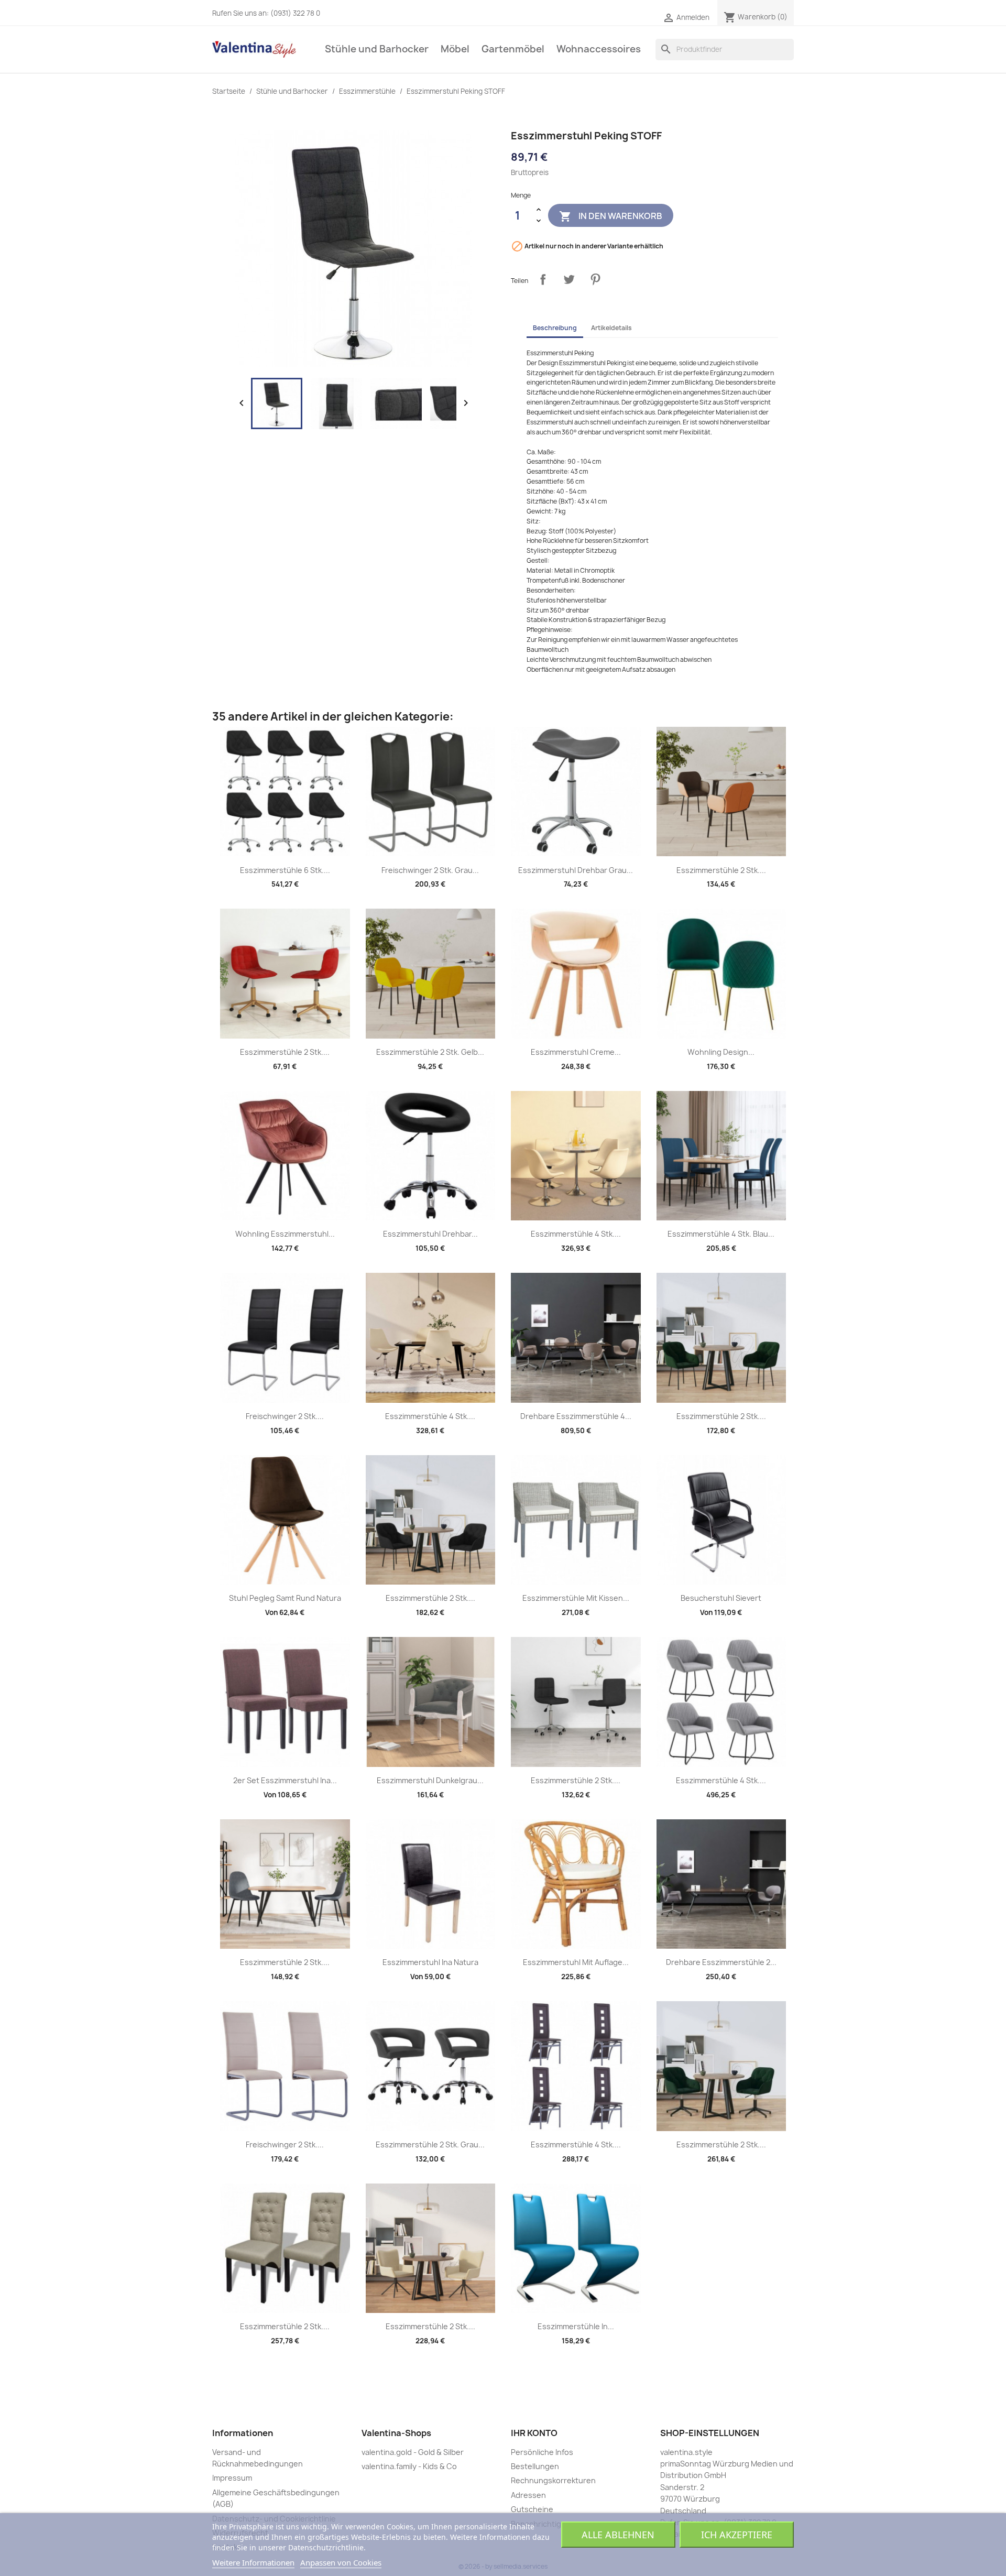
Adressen (528, 2495)
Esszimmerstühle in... (576, 2326)
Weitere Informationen (253, 2562)
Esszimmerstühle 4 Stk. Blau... (721, 1234)
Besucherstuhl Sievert (721, 1598)
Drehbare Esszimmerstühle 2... (721, 1962)
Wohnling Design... (721, 1052)
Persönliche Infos (542, 2452)
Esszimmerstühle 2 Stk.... (721, 870)
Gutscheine (532, 2509)
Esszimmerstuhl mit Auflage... (576, 1962)
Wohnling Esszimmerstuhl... (285, 1234)
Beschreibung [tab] (555, 328)
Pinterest (595, 279)
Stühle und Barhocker (377, 49)
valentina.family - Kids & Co (409, 2466)
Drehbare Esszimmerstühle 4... (576, 1416)
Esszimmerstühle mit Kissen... (576, 1598)
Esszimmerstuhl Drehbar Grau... (576, 870)
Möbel (455, 49)
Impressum (232, 2478)
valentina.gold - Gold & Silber (413, 2452)
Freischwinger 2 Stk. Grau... (430, 870)
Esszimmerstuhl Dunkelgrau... (430, 1780)
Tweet (569, 279)
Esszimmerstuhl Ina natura (430, 1962)
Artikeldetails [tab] (611, 328)
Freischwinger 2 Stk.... (285, 1416)
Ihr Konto (534, 2433)
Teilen (543, 279)
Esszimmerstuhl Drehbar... (430, 1234)
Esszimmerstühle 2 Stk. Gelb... (430, 1052)
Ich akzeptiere (737, 2535)
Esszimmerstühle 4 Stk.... (576, 1234)
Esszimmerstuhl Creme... (576, 1052)
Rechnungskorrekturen (553, 2480)
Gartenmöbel (513, 49)
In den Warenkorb (611, 216)
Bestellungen (535, 2466)
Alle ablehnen (618, 2535)
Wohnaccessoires (599, 49)
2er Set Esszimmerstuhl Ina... (285, 1780)
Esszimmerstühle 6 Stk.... (285, 870)
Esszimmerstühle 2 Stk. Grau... (430, 2144)
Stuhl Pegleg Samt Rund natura (285, 1598)
